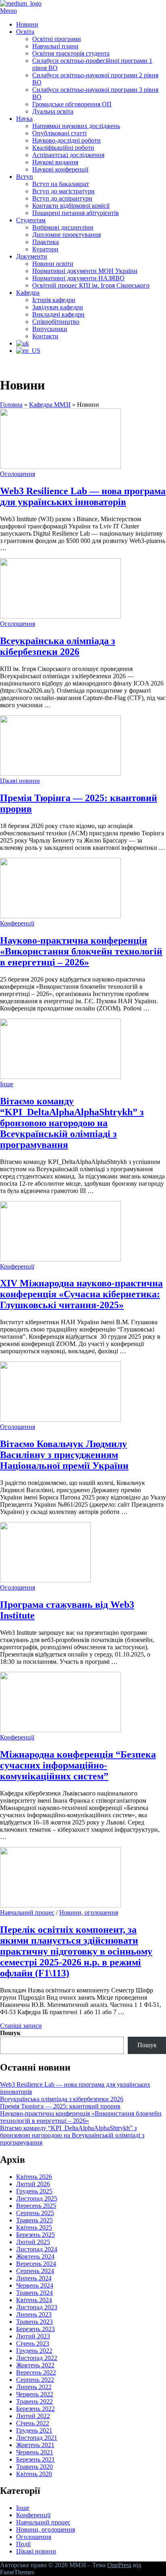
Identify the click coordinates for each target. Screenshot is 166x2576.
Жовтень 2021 (35, 2445)
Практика (46, 242)
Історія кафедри (54, 300)
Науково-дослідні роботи (66, 140)
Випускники (50, 329)
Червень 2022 (35, 2394)
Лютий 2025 (33, 2242)
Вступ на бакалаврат (61, 184)
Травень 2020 (34, 2467)
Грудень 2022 (34, 2351)
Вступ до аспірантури (62, 198)
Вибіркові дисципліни (63, 227)
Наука (24, 119)
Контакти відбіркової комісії (71, 206)
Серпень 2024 (35, 2271)
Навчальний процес (27, 1912)
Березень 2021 (35, 2459)
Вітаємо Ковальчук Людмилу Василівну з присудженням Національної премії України (64, 1455)
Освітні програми (57, 39)
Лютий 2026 (33, 2184)
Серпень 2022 (35, 2380)
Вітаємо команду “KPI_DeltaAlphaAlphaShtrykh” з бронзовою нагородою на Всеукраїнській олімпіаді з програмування (72, 1123)
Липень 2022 (34, 2387)
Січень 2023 (33, 2343)
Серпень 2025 (35, 2213)
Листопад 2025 (37, 2198)
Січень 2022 (33, 2423)
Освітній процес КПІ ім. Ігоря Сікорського (91, 285)
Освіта (25, 32)
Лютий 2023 (33, 2336)
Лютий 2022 (33, 2416)
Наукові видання (55, 162)
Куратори (45, 249)
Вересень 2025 (36, 2206)
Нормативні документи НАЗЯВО (78, 278)
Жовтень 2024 (35, 2256)
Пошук (10, 2033)
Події (23, 2544)
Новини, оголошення (89, 1912)
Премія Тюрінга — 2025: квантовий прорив (60, 2106)
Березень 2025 (35, 2235)
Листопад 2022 (37, 2358)
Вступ (25, 177)
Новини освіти (53, 264)
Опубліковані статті (59, 133)
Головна (11, 405)
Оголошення (18, 474)
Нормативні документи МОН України (85, 271)
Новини (27, 24)
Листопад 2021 (37, 2438)
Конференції (17, 923)
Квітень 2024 (34, 2300)
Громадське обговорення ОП (72, 104)
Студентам (31, 220)
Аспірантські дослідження (68, 155)
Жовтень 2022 (35, 2365)
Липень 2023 (34, 2314)
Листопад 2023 (37, 2307)
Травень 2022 (34, 2401)
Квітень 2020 (34, 2474)
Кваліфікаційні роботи (63, 148)
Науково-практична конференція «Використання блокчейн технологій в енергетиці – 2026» (81, 951)
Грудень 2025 (34, 2191)
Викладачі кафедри (58, 314)
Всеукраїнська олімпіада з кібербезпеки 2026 (58, 646)
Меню (8, 11)
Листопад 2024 (37, 2249)
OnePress (119, 2565)
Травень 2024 (34, 2293)
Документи (32, 256)
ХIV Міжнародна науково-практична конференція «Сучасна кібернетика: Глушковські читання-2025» (81, 1294)
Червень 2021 (35, 2452)
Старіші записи (21, 2026)
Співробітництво (56, 322)
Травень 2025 (34, 2220)
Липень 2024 (34, 2278)
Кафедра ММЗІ (50, 405)
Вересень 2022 (36, 2372)
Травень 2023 (34, 2322)
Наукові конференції (60, 169)
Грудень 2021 (34, 2430)
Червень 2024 (35, 2285)
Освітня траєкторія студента (71, 53)
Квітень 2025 (34, 2227)
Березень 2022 (35, 2409)
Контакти (45, 336)
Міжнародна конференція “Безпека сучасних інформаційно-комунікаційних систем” (78, 1765)
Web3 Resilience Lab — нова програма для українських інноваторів (83, 496)
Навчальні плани (55, 46)
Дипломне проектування (66, 235)
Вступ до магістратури (63, 191)
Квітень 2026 (34, 2177)
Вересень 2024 (36, 2264)
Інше (7, 1084)
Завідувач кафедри (58, 307)
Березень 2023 (35, 2329)
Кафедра (28, 293)
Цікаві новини (20, 781)
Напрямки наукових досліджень (76, 126)
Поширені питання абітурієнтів (76, 213)
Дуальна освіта (53, 111)
